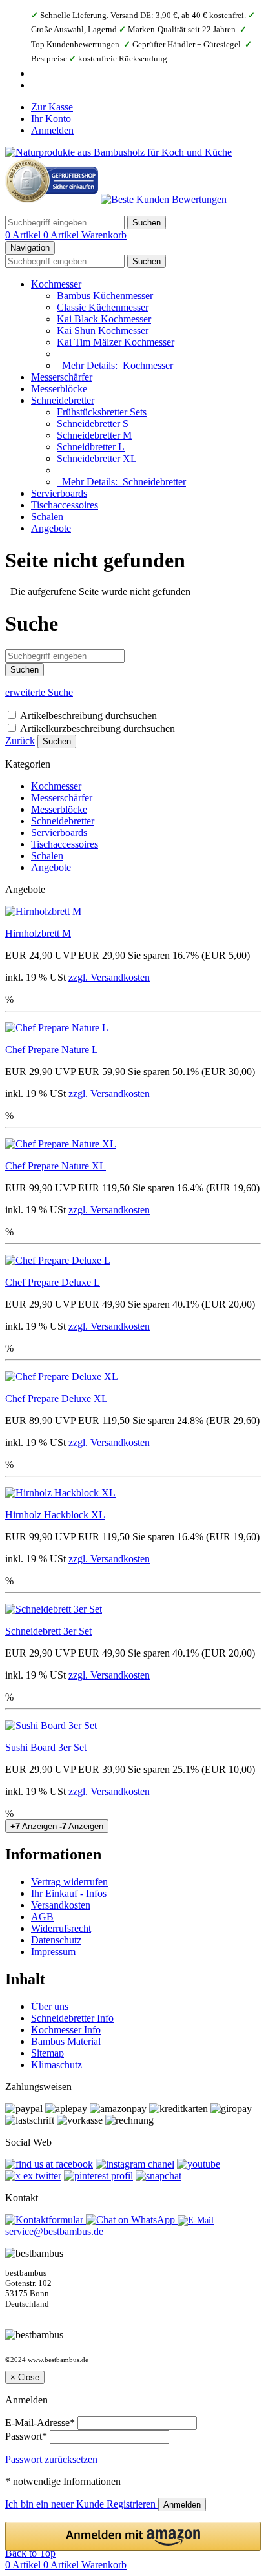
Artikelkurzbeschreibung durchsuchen (97, 728)
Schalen (47, 517)
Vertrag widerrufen (69, 1882)
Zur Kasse (52, 107)
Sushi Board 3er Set (46, 1747)
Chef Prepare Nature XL (56, 1166)
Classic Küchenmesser (103, 307)
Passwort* (26, 2436)
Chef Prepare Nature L (52, 1050)
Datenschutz (56, 1940)
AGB (42, 1917)
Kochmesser (56, 284)
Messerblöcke (59, 389)
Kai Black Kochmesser (104, 319)
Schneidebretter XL (97, 458)
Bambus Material (66, 2041)
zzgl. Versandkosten (109, 977)
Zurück (20, 741)
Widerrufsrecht (61, 1928)
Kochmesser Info (66, 2030)
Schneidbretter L (91, 447)
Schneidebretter (63, 400)
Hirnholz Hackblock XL (55, 1515)
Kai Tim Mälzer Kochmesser (116, 342)
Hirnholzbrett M (38, 933)
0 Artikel (24, 235)
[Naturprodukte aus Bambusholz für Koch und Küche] (118, 152)
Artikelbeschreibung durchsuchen (88, 716)
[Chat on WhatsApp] (132, 2220)
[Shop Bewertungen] (164, 199)
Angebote (51, 528)
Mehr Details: (115, 365)
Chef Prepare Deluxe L (53, 1282)
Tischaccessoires (65, 505)
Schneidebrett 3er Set (48, 1631)
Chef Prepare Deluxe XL (56, 1398)
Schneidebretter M (94, 435)
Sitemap (47, 2053)
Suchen (57, 741)
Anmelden (52, 130)
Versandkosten (61, 1905)
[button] (133, 2536)
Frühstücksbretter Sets (102, 412)
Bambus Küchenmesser (105, 296)
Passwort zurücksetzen (51, 2459)
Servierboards (59, 493)
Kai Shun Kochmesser (103, 330)
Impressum (53, 1952)
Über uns (50, 2006)
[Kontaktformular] (46, 2220)
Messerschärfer (62, 377)
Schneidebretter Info (72, 2018)
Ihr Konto (51, 119)
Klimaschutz (56, 2065)
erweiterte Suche (39, 692)
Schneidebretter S (93, 424)
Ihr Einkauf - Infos (69, 1893)
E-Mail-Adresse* (40, 2423)
